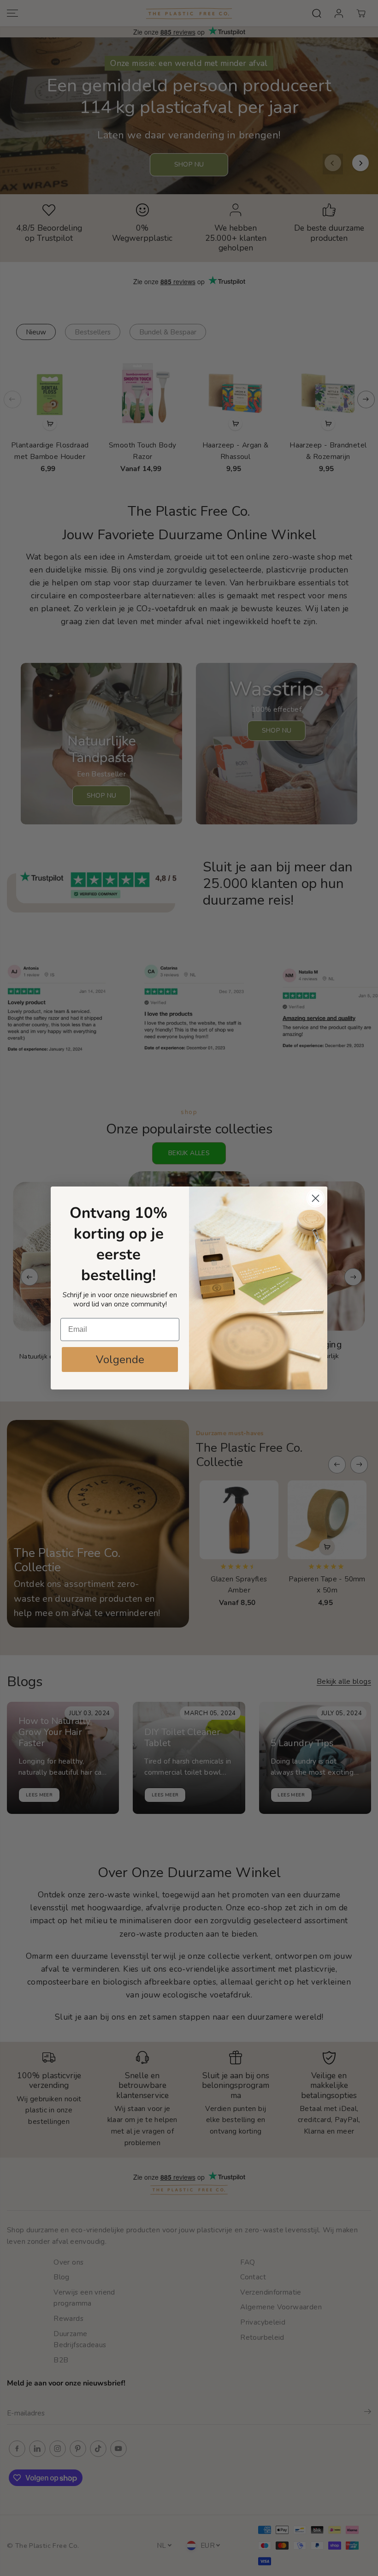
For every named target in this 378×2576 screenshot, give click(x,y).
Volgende (120, 1360)
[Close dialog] (316, 1198)
